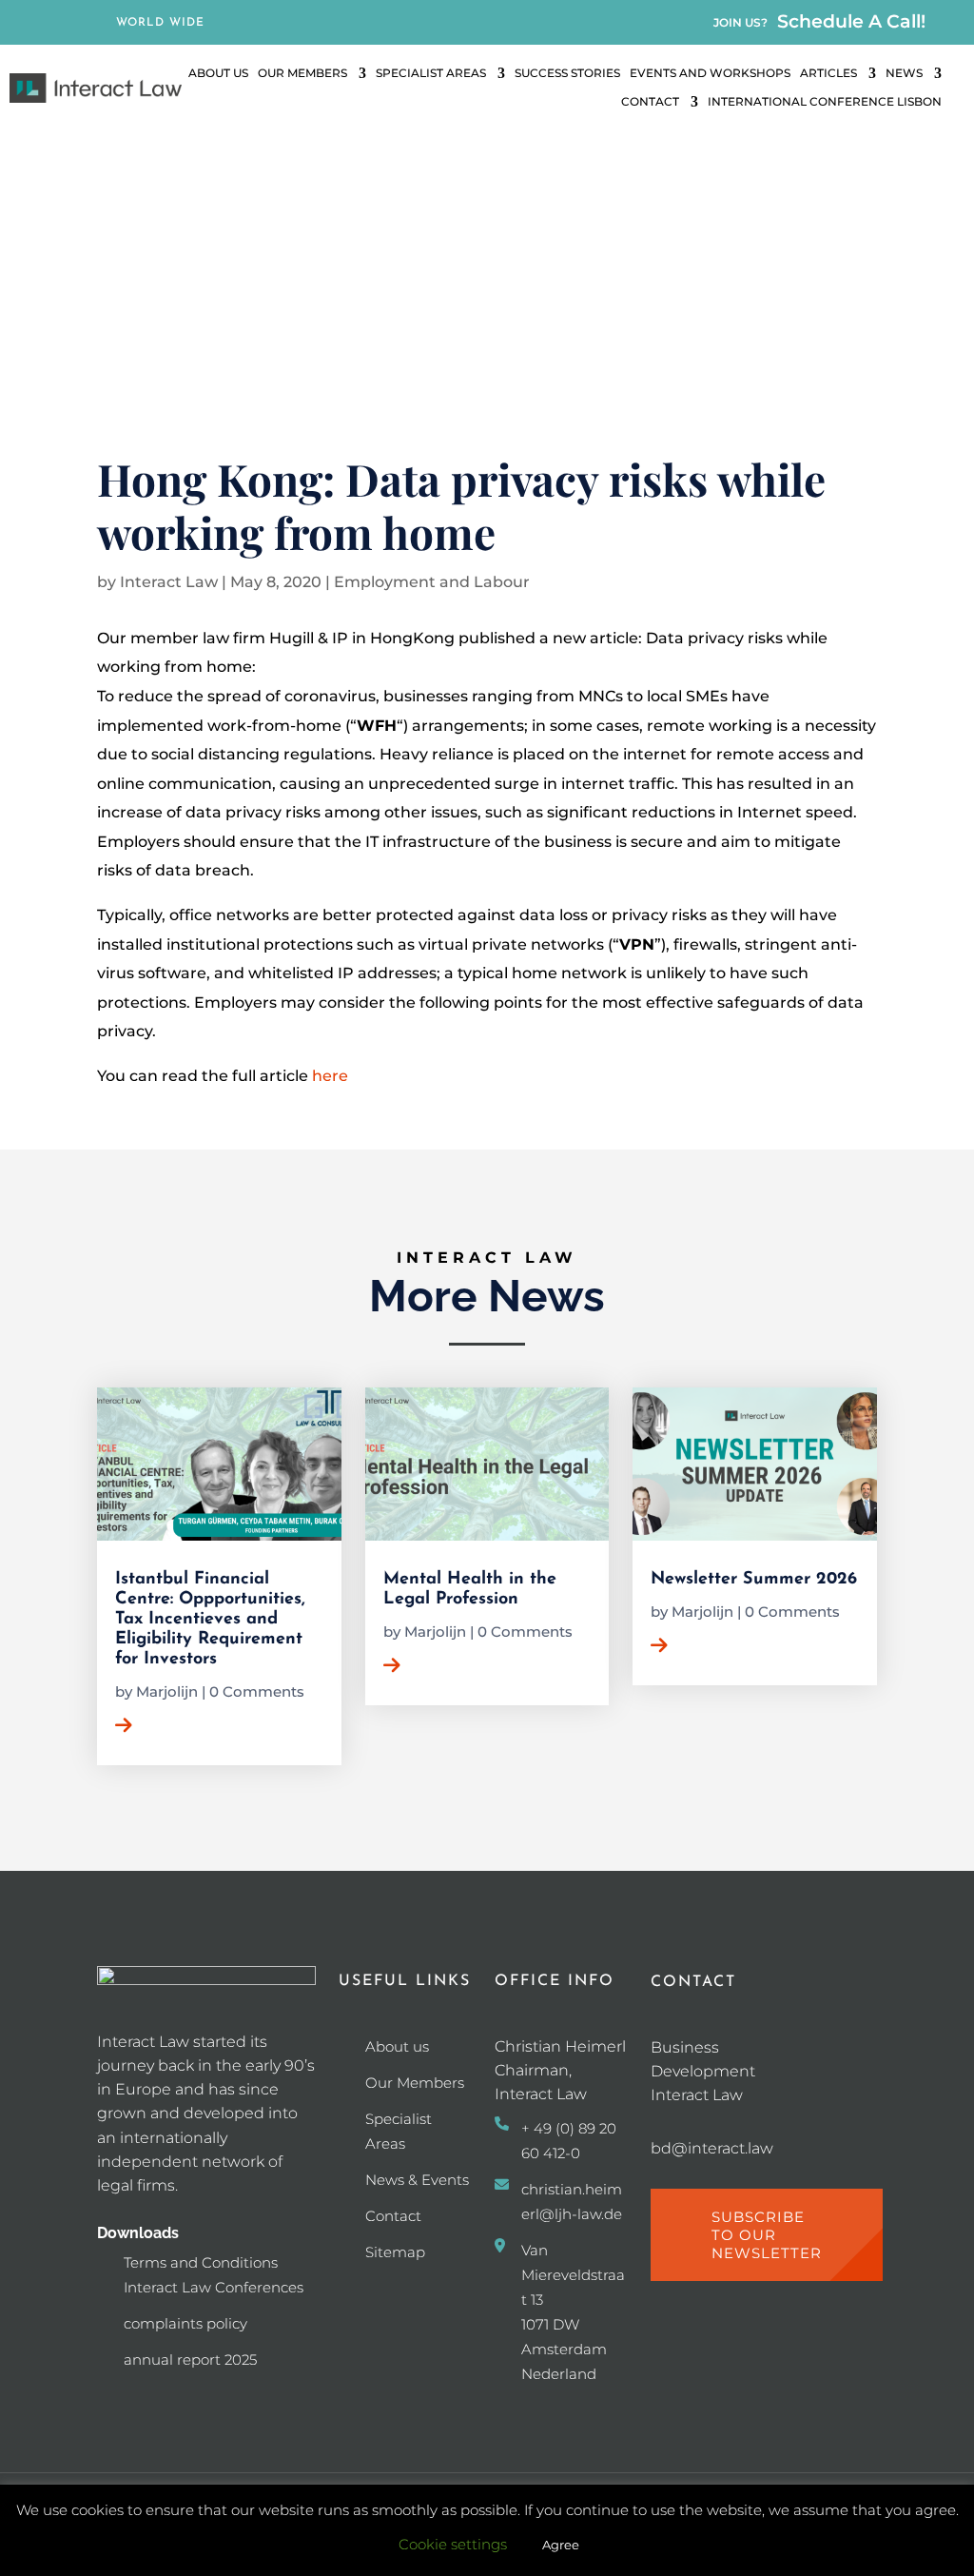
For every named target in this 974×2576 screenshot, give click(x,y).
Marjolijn (167, 1691)
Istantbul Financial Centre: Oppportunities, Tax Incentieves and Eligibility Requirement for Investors (210, 1620)
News (904, 73)
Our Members (302, 73)
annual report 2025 (190, 2360)
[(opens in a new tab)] (755, 1464)
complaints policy (185, 2323)
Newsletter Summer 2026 (754, 1580)
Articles (828, 73)
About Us (218, 73)
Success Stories (567, 73)
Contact (650, 102)
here (330, 1076)
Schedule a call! (851, 21)
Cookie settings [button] (453, 2544)
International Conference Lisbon (825, 102)
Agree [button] (561, 2545)
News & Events (417, 2180)
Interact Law (169, 582)
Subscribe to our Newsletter (767, 2235)
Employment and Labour (432, 582)
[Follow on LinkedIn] (60, 24)
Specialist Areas (431, 73)
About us (397, 2046)
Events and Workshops (710, 73)
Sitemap (395, 2252)
